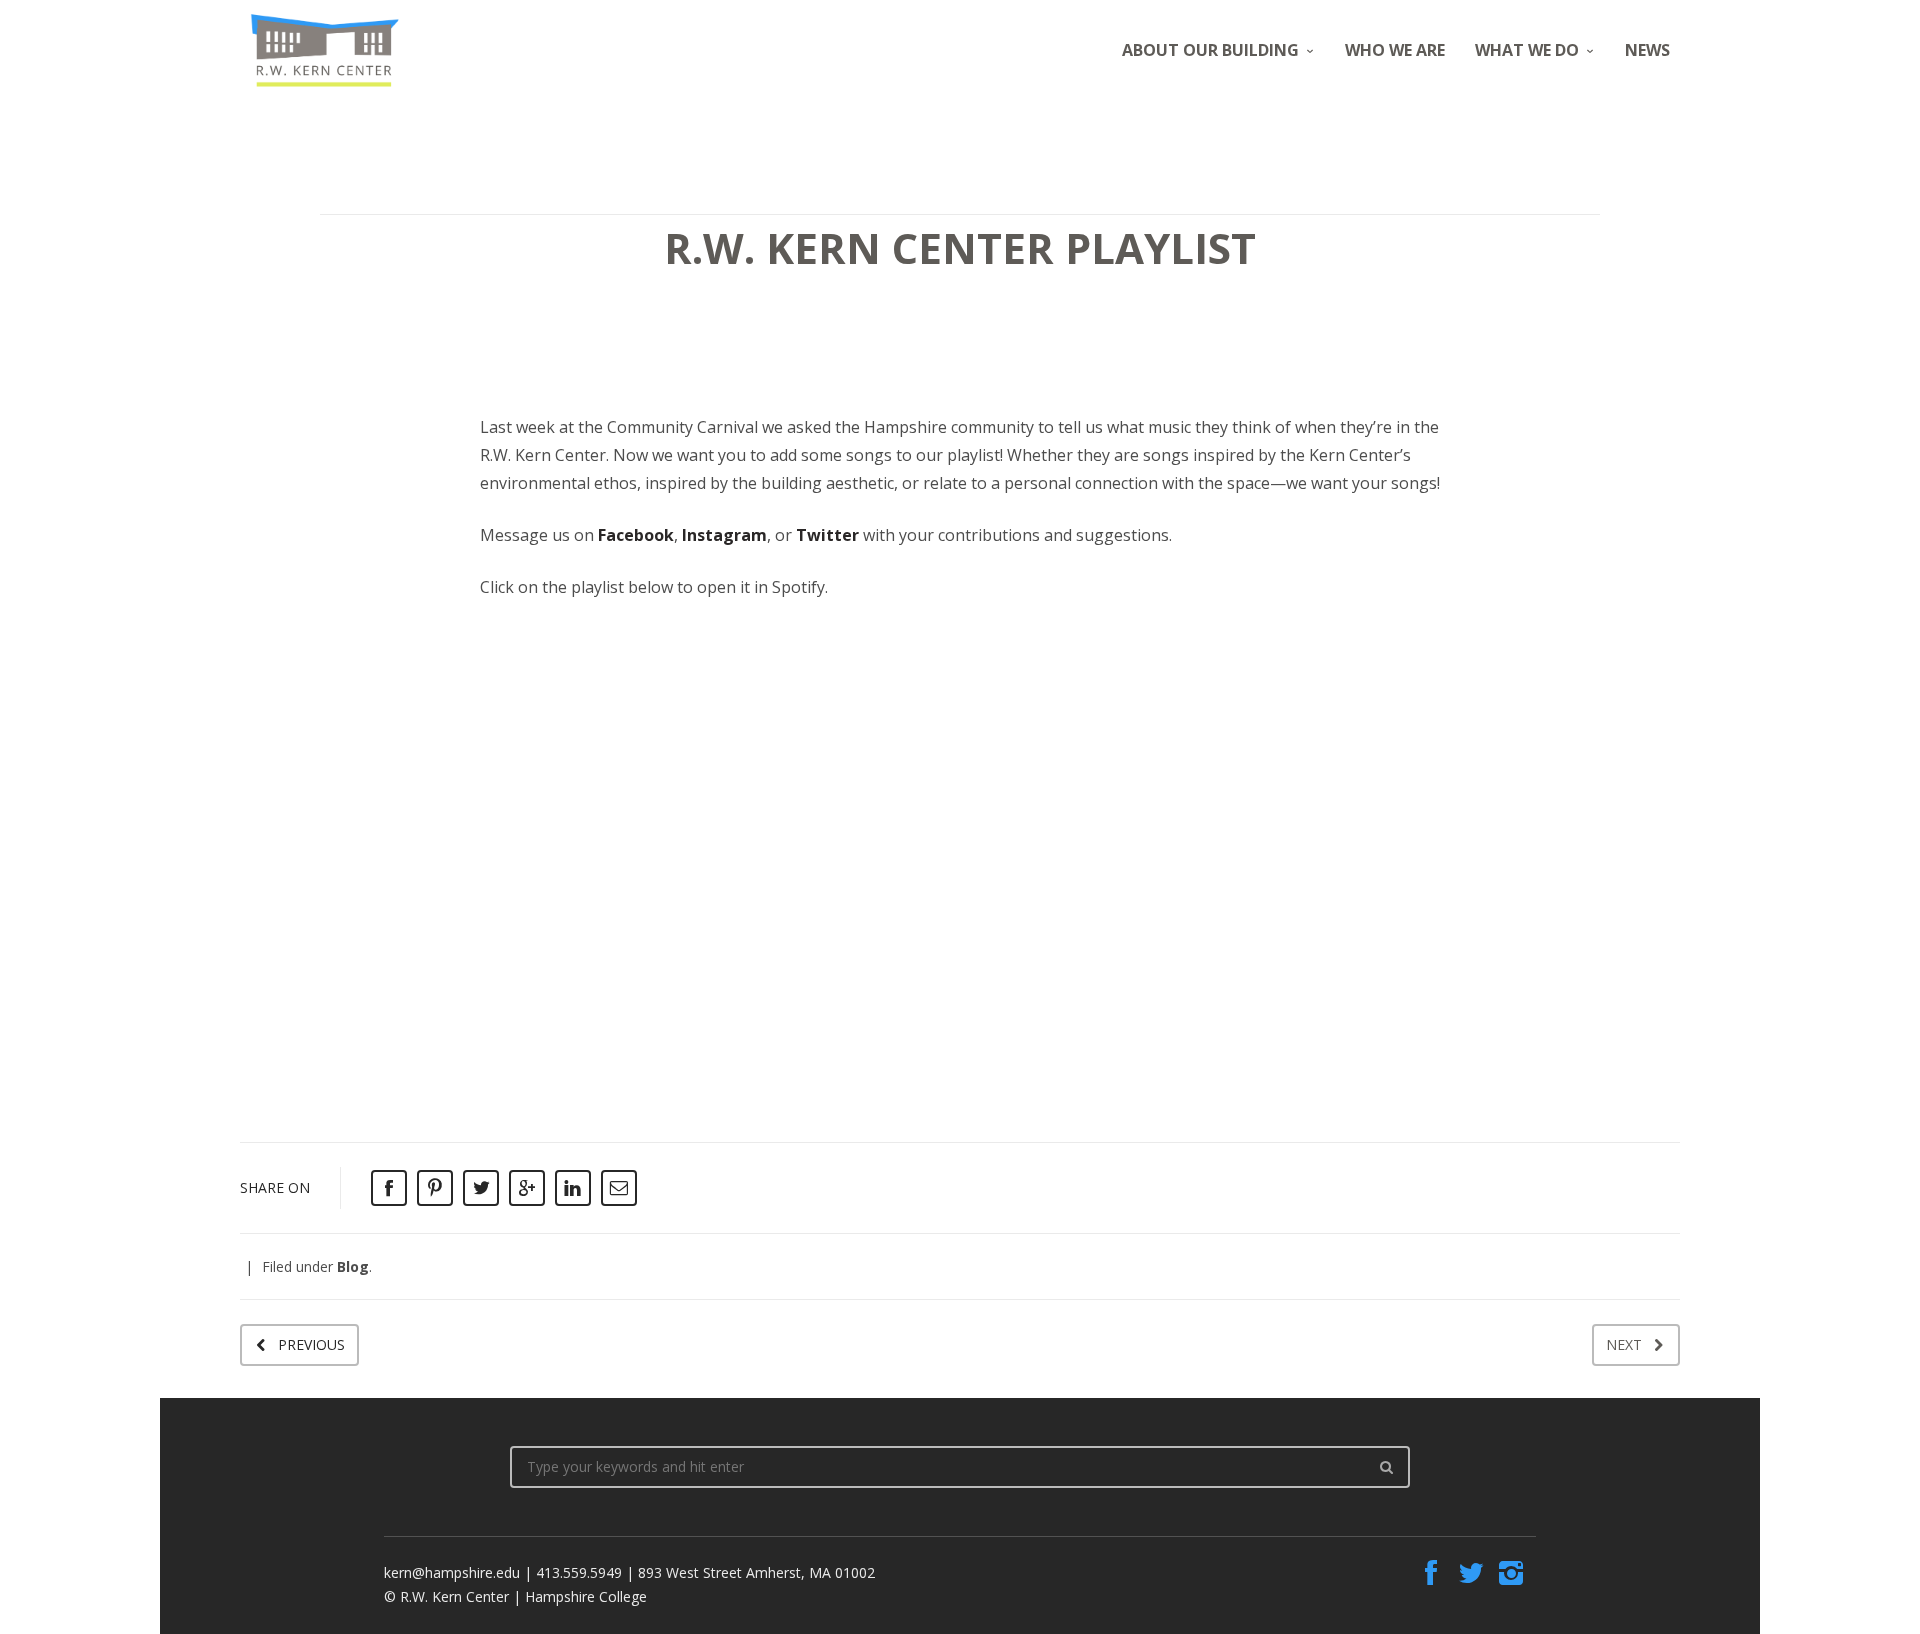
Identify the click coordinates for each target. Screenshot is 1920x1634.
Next (1624, 1344)
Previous (311, 1344)
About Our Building (1210, 50)
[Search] (1386, 1467)
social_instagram (1511, 1573)
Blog (353, 1266)
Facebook (636, 535)
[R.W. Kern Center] (325, 51)
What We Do (1527, 50)
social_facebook (1431, 1573)
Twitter (827, 535)
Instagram (724, 535)
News (1647, 50)
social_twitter (1471, 1573)
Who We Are (1395, 50)
